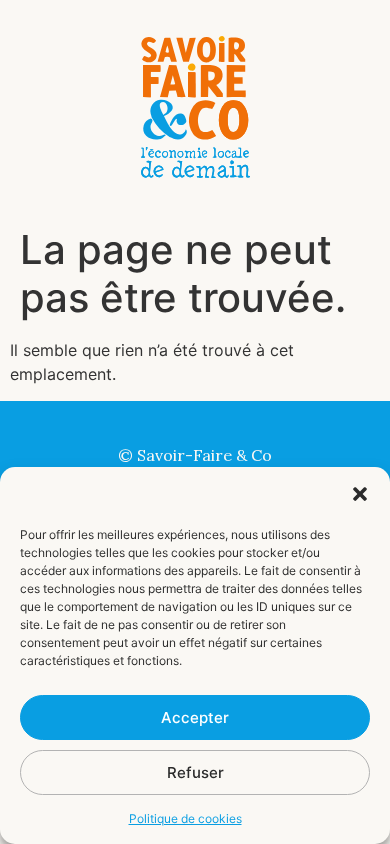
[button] (360, 494)
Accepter (195, 717)
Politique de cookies (185, 818)
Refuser (195, 772)
